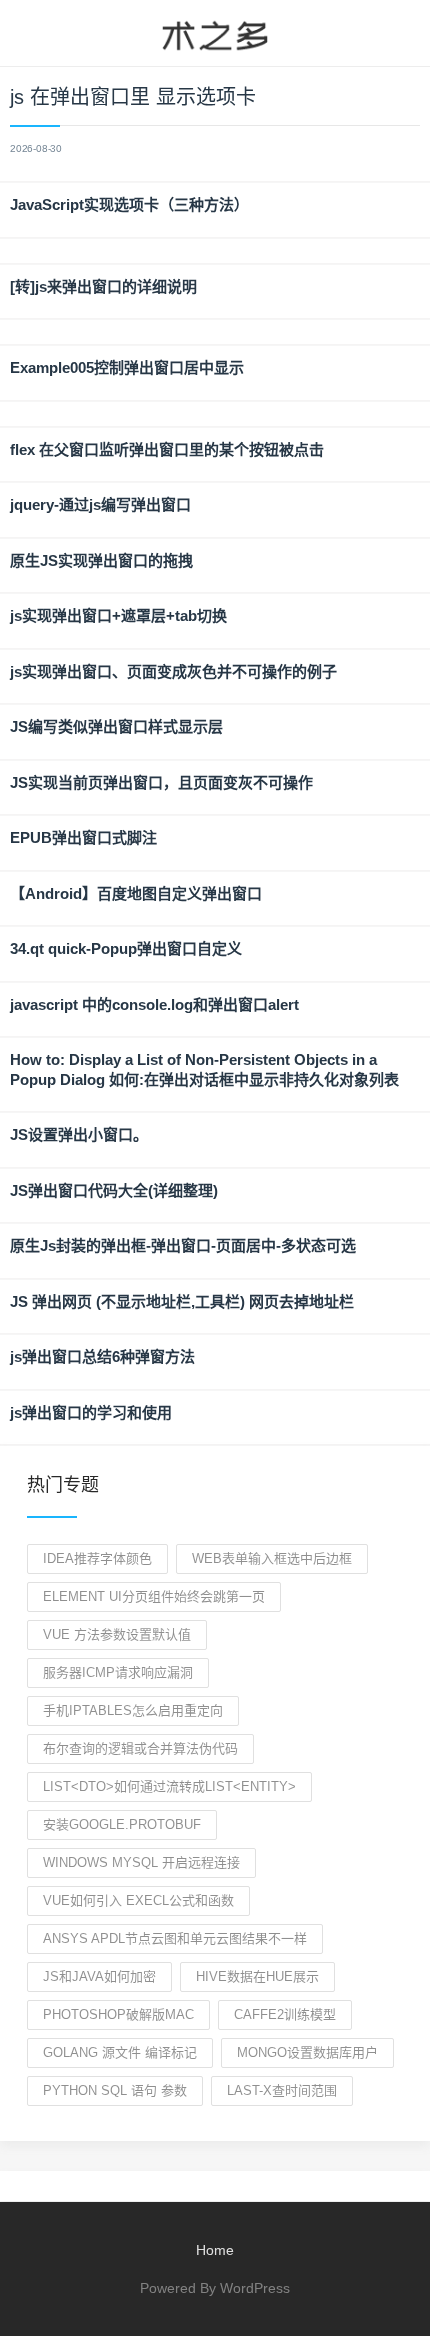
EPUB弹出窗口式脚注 (83, 837)
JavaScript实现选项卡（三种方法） (129, 204)
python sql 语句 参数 (115, 2090)
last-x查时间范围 (282, 2090)
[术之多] (215, 33)
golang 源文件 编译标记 (120, 2052)
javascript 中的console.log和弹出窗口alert (154, 1004)
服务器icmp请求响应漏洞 (118, 1672)
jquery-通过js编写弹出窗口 (100, 504)
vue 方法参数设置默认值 (117, 1634)
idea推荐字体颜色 (97, 1558)
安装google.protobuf (122, 1824)
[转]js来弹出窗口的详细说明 (103, 286)
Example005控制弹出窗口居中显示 (127, 367)
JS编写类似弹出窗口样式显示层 (116, 726)
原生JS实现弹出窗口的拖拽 (101, 560)
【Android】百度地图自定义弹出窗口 (136, 893)
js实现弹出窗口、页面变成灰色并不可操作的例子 (173, 671)
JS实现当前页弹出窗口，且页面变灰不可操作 (161, 782)
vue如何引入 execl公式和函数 (138, 1900)
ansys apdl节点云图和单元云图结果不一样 (175, 1938)
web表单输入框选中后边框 (272, 1558)
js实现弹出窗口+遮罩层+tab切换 (118, 615)
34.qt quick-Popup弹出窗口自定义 (126, 948)
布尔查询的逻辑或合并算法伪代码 (140, 1748)
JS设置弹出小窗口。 (79, 1134)
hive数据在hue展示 (257, 1976)
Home (215, 2250)
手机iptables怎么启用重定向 (133, 1710)
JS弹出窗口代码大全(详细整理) (114, 1190)
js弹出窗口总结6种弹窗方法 (102, 1356)
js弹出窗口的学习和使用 (91, 1412)
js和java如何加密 (99, 1976)
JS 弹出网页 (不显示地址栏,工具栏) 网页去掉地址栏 (182, 1301)
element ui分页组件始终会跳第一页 (154, 1596)
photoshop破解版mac (118, 2014)
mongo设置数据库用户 (307, 2052)
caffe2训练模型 (285, 2014)
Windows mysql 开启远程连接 (141, 1862)
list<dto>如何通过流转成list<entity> (169, 1786)
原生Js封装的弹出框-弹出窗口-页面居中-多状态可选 (183, 1245)
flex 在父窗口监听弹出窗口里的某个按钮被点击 (167, 449)
